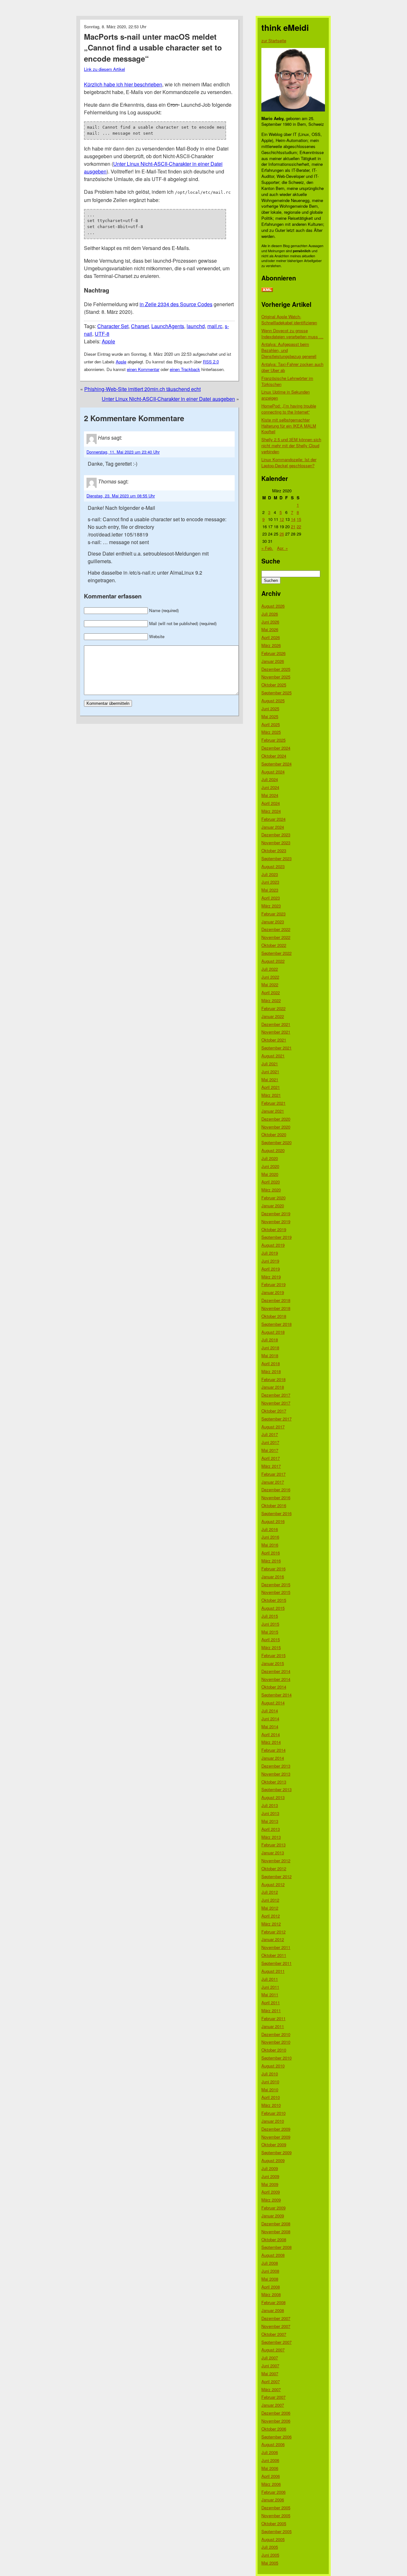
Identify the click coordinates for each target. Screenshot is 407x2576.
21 (293, 526)
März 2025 (271, 732)
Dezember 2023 (276, 835)
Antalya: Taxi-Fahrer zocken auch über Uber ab (292, 367)
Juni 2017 (270, 1442)
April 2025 (271, 724)
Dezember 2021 (276, 1024)
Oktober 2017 (274, 1411)
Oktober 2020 (274, 1134)
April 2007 (271, 2381)
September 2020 (276, 1142)
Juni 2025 (270, 708)
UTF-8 (102, 334)
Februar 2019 (273, 1284)
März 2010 (271, 2105)
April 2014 (271, 1734)
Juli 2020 (270, 1158)
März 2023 (271, 906)
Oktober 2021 (274, 1040)
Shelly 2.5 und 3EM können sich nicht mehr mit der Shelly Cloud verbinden (291, 445)
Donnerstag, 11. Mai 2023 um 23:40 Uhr (123, 452)
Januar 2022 (273, 1016)
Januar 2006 (273, 2500)
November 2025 (276, 677)
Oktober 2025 (274, 685)
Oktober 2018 (274, 1316)
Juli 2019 (270, 1253)
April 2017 (271, 1458)
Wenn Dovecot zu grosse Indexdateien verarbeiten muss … (292, 334)
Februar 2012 (273, 1932)
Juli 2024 (270, 779)
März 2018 (271, 1371)
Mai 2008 (270, 2279)
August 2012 (273, 1884)
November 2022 (276, 937)
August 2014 (273, 1703)
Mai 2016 (270, 1545)
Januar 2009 (273, 2216)
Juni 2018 (270, 1348)
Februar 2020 (273, 1198)
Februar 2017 (273, 1474)
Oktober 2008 (274, 2239)
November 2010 (276, 2042)
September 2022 (276, 953)
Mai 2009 (270, 2184)
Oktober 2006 (274, 2429)
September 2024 (276, 764)
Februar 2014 (273, 1750)
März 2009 (271, 2200)
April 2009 (271, 2192)
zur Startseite (274, 40)
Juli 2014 (270, 1711)
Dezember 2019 (276, 1214)
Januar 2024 (273, 827)
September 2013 (276, 1789)
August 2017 (273, 1427)
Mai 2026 (270, 629)
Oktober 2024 (274, 756)
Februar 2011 (273, 2018)
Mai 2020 (270, 1174)
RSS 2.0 (211, 362)
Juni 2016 (270, 1537)
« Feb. (267, 548)
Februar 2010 (273, 2113)
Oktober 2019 (274, 1229)
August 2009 (273, 2160)
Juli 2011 (270, 1979)
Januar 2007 (273, 2405)
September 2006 (276, 2437)
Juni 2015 (270, 1624)
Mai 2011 (270, 1995)
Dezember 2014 (276, 1671)
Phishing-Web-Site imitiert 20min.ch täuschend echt (142, 389)
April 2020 (271, 1182)
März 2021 (271, 1095)
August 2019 (273, 1245)
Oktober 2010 (274, 2050)
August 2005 (273, 2539)
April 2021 (271, 1087)
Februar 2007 (273, 2397)
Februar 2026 (273, 653)
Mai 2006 (270, 2468)
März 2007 (271, 2389)
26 (282, 534)
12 (282, 519)
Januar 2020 (273, 1206)
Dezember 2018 (276, 1300)
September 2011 (276, 1963)
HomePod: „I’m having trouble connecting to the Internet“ (289, 409)
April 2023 (271, 898)
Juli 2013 (270, 1805)
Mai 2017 (270, 1450)
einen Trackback (185, 369)
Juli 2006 (270, 2452)
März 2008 (271, 2294)
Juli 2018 (270, 1340)
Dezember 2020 (276, 1119)
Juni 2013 (270, 1813)
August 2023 (273, 866)
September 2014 (276, 1695)
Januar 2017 (273, 1482)
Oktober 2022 (274, 945)
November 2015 (276, 1592)
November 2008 (276, 2232)
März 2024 (271, 811)
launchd (196, 326)
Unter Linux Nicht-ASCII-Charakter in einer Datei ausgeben (168, 399)
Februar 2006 (273, 2492)
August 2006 (273, 2444)
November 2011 (276, 1947)
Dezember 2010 (276, 2034)
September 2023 (276, 858)
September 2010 (276, 2058)
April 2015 (271, 1639)
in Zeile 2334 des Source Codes (176, 304)
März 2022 (271, 1000)
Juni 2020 (270, 1166)
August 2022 (273, 961)
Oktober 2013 (274, 1782)
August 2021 (273, 1056)
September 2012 (276, 1876)
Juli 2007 (270, 2358)
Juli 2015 (270, 1616)
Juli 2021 (270, 1064)
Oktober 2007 (274, 2334)
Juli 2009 (270, 2168)
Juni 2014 (270, 1719)
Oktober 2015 (274, 1600)
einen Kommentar (143, 369)
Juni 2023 (270, 882)
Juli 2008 (270, 2263)
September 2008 (276, 2247)
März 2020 (271, 1190)
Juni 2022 (270, 977)
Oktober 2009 (274, 2144)
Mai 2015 (270, 1632)
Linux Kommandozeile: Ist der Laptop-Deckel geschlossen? (289, 462)
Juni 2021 (270, 1072)
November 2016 (276, 1497)
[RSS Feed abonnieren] (267, 290)
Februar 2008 (273, 2302)
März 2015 (271, 1647)
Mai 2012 (270, 1908)
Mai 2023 (270, 890)
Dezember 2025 (276, 669)
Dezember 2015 (276, 1585)
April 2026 (271, 637)
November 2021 (276, 1032)
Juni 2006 (270, 2460)
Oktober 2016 (274, 1505)
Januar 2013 (273, 1853)
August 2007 (273, 2350)
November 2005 (276, 2515)
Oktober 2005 (274, 2523)
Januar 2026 (273, 661)
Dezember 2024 (276, 748)
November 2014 (276, 1679)
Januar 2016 (273, 1577)
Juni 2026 (270, 622)
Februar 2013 (273, 1845)
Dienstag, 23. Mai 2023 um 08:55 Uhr (121, 496)
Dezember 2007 (276, 2318)
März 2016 (271, 1561)
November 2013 (276, 1774)
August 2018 (273, 1332)
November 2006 (276, 2421)
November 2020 (276, 1127)
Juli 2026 (270, 614)
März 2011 (271, 2010)
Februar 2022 (273, 1008)
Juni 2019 (270, 1261)
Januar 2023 (273, 922)
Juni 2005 (270, 2555)
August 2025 (273, 701)
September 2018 (276, 1324)
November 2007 (276, 2326)
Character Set (113, 326)
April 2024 (271, 803)
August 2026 (273, 606)
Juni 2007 (270, 2366)
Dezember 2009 (276, 2129)
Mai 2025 (270, 716)
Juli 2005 (270, 2547)
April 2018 (271, 1363)
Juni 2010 (270, 2082)
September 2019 (276, 1237)
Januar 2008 (273, 2310)
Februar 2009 (273, 2208)
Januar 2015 (273, 1663)
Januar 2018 (273, 1387)
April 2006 (271, 2476)
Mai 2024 (270, 795)
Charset (140, 326)
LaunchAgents (168, 326)
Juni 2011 (270, 1987)
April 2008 (271, 2287)
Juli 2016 (270, 1529)
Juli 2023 (270, 874)
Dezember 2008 (276, 2224)
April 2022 (271, 992)
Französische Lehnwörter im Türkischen (287, 381)
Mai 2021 (270, 1079)
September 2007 (276, 2342)
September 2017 (276, 1419)
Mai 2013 (270, 1821)
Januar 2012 (273, 1939)
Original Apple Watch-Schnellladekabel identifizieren (289, 320)
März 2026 (271, 645)
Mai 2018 (270, 1355)
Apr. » (282, 548)
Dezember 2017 (276, 1395)
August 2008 (273, 2255)
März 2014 (271, 1742)
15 (299, 519)
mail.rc (215, 326)
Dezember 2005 (276, 2508)
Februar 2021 (273, 1103)
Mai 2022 (270, 985)
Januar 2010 (273, 2121)
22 (299, 526)
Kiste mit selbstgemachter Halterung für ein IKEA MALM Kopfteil (289, 426)
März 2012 (271, 1924)
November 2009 (276, 2137)
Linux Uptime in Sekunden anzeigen (286, 395)
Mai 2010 (270, 2090)
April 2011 (271, 2003)
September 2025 (276, 693)
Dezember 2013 (276, 1766)
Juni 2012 (270, 1900)
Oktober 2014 (274, 1687)
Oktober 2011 (274, 1955)
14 (293, 519)
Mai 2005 (270, 2563)
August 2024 (273, 772)
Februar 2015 (273, 1655)
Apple (108, 341)
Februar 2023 (273, 914)
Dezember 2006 (276, 2413)
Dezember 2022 (276, 929)
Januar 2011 (273, 2026)
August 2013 (273, 1797)
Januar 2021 (273, 1111)
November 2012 (276, 1861)
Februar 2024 (273, 819)
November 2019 (276, 1221)
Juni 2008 (270, 2271)
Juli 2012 (270, 1892)
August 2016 (273, 1521)
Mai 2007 (270, 2374)
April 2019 (271, 1269)
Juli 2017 (270, 1434)
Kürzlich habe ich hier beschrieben (123, 84)
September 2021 (276, 1048)
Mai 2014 (270, 1726)
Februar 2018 (273, 1379)
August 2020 (273, 1150)
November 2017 (276, 1403)
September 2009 (276, 2152)
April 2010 (271, 2097)
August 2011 (273, 1971)
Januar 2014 (273, 1758)
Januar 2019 (273, 1292)
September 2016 (276, 1513)
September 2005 (276, 2531)
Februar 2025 (273, 740)
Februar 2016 (273, 1569)
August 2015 (273, 1608)
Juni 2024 (270, 787)
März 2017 (271, 1466)
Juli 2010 (270, 2074)
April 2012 (271, 1916)
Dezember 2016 (276, 1490)
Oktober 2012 (274, 1868)
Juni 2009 (270, 2176)
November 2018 (276, 1308)
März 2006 (271, 2484)
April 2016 (271, 1553)
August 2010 (273, 2066)
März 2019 (271, 1277)
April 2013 (271, 1829)
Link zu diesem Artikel (104, 69)
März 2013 (271, 1837)
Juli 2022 (270, 969)
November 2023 (276, 843)
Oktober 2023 (274, 850)
